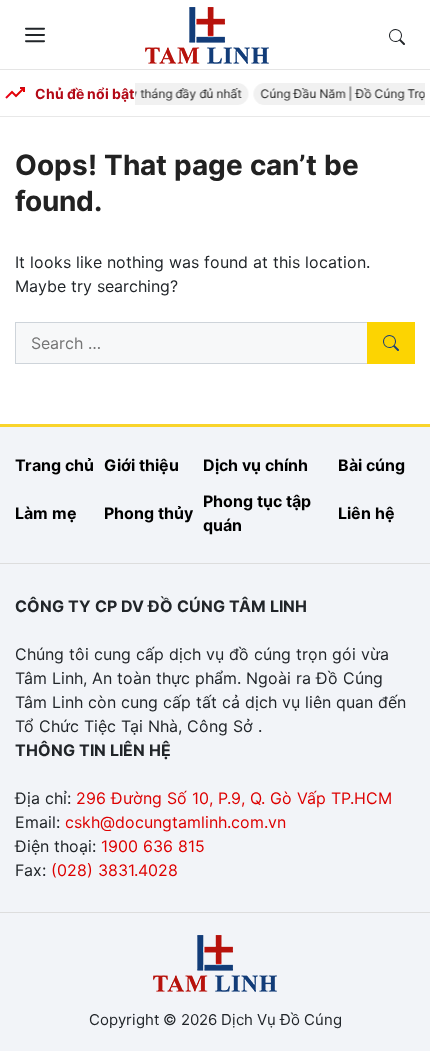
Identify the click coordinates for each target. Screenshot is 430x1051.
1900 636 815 (153, 846)
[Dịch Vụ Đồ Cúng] (207, 33)
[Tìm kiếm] (391, 343)
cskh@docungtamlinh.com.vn (175, 822)
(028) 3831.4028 (114, 870)
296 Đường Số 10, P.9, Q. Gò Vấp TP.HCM (234, 798)
